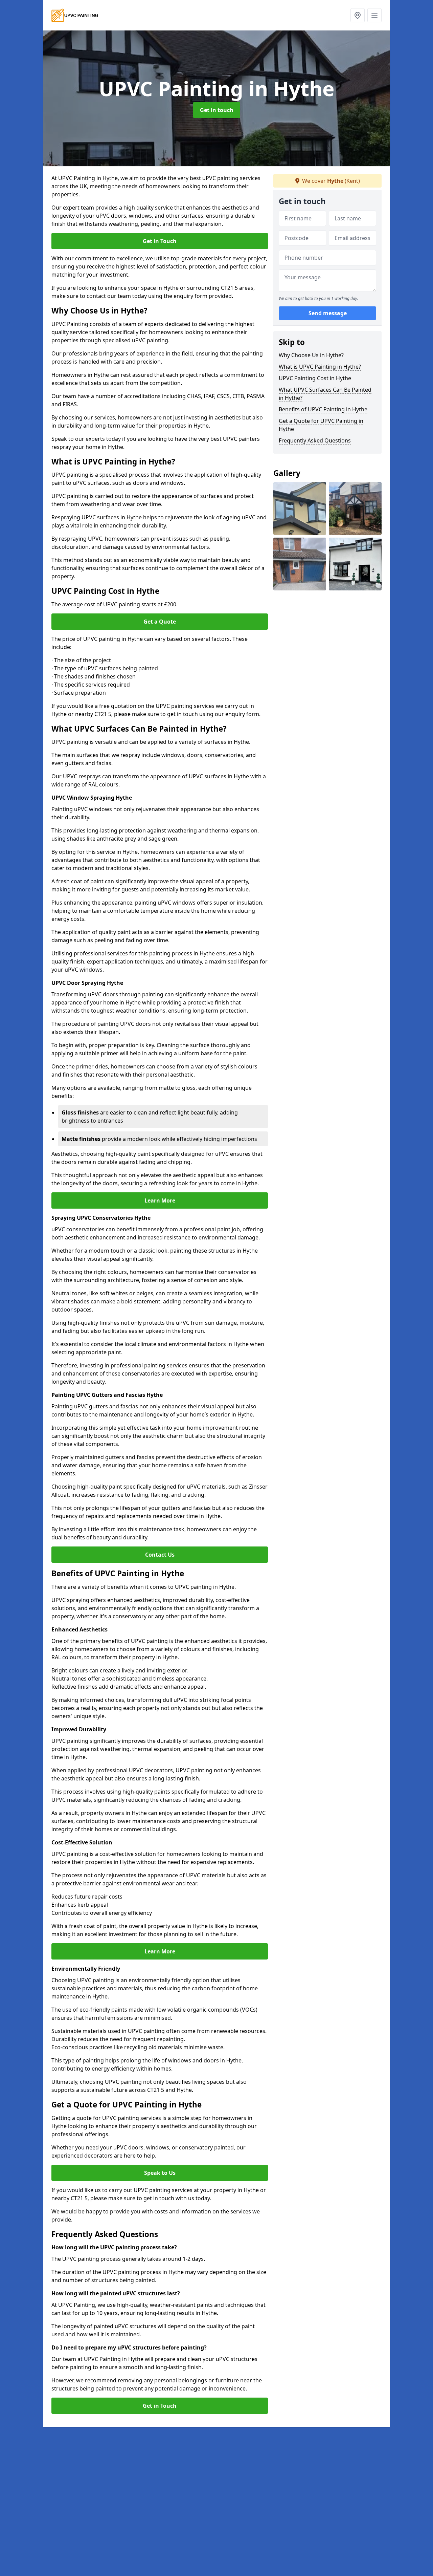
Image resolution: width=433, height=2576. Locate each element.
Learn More (160, 1200)
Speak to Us (160, 2173)
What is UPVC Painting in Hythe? (320, 367)
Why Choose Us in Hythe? (311, 355)
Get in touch (217, 110)
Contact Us (160, 1555)
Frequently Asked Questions (315, 440)
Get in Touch (160, 241)
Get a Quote (160, 622)
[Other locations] (358, 15)
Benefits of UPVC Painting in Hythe (323, 409)
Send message (328, 313)
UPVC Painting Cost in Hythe (315, 378)
